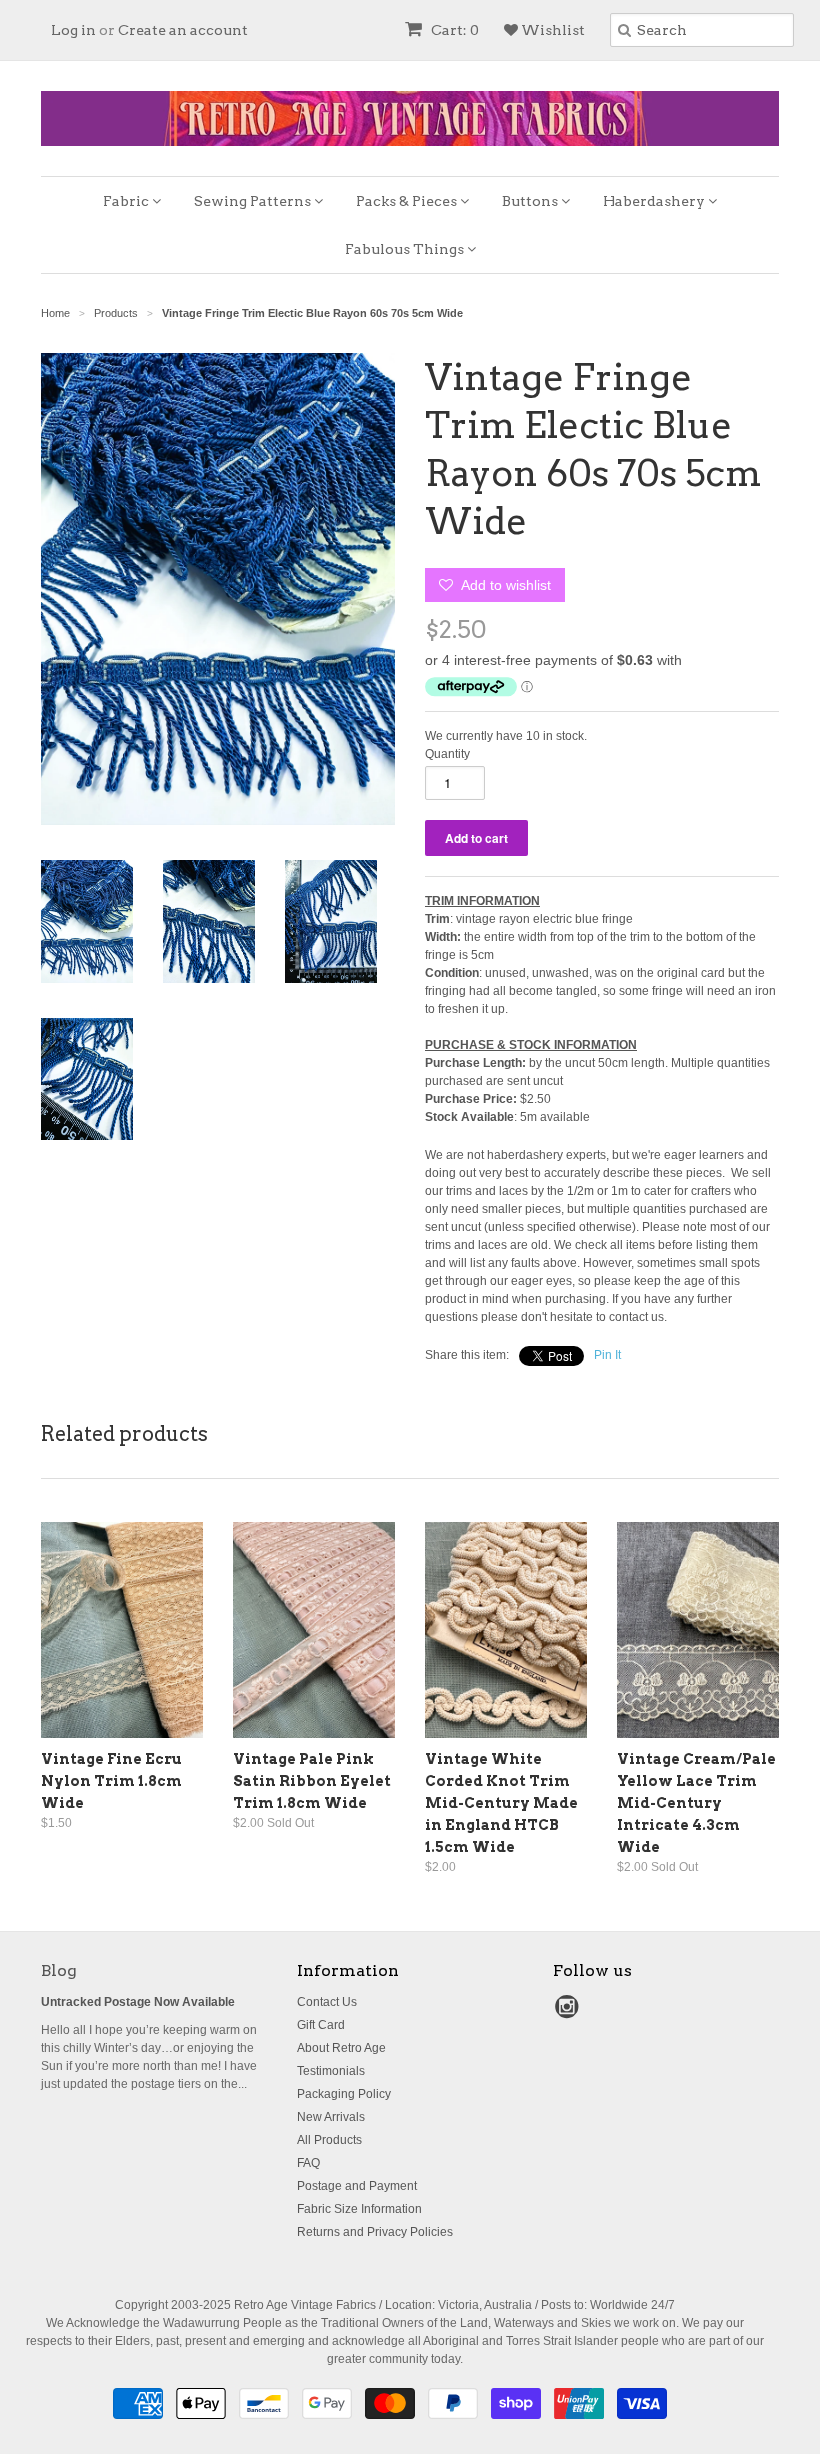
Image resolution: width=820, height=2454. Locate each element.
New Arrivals (331, 2117)
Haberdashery (655, 201)
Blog (59, 1970)
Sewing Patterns (254, 201)
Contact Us (327, 2002)
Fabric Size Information (359, 2209)
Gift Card (321, 2025)
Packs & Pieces (408, 201)
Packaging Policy (344, 2094)
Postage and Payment (357, 2186)
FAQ (308, 2163)
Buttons (531, 201)
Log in (73, 30)
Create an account (183, 30)
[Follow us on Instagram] (570, 2013)
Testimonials (331, 2071)
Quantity (447, 754)
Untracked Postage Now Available (138, 2002)
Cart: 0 (453, 30)
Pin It (607, 1355)
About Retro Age (341, 2048)
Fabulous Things (406, 249)
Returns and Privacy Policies (375, 2232)
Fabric (127, 201)
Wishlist (551, 30)
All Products (329, 2140)
